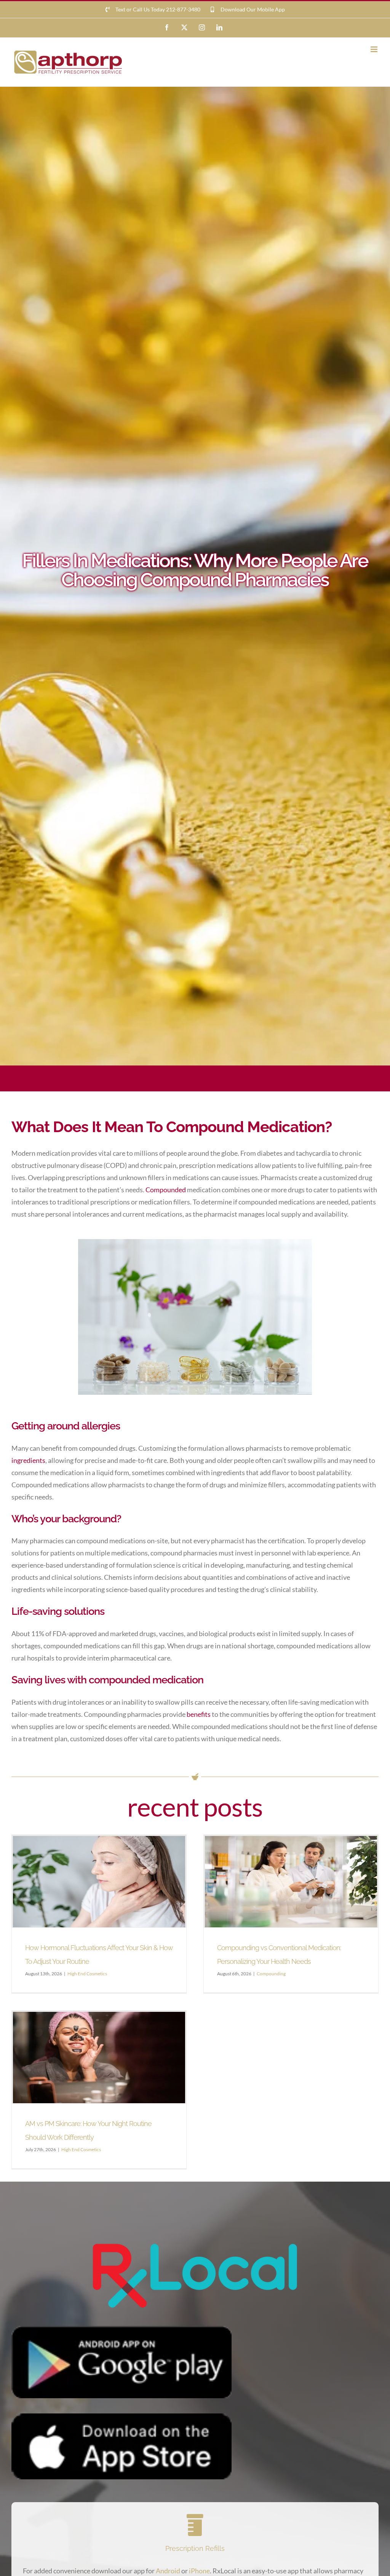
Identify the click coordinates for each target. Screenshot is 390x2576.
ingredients (28, 1460)
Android (168, 2571)
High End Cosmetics (87, 1974)
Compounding (271, 1974)
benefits (199, 1714)
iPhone (199, 2571)
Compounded (166, 1190)
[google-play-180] (121, 2329)
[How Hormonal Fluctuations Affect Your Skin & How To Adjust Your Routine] (99, 1882)
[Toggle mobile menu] (375, 49)
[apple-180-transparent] (121, 2417)
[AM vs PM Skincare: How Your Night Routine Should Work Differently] (99, 2058)
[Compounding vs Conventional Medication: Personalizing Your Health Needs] (291, 1882)
